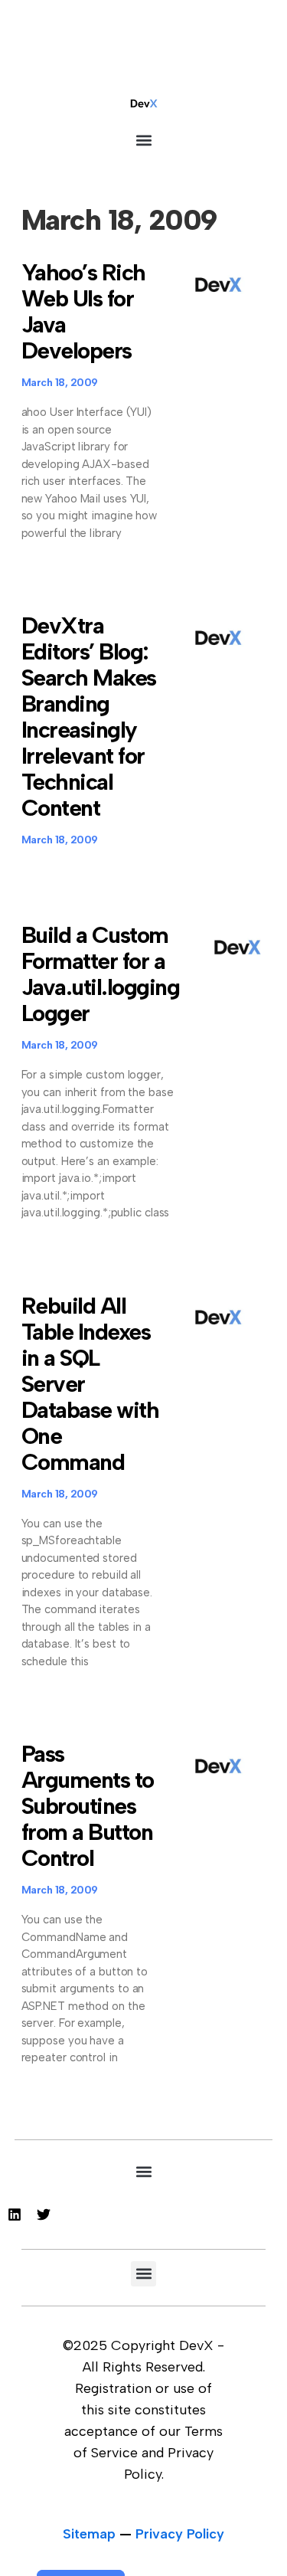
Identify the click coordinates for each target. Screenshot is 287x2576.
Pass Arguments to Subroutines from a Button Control (88, 1806)
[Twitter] (44, 2214)
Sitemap (89, 2534)
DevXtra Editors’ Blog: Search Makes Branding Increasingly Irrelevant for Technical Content (89, 717)
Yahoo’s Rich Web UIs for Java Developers (83, 311)
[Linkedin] (15, 2214)
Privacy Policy (180, 2534)
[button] (143, 140)
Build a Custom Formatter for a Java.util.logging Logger (101, 974)
